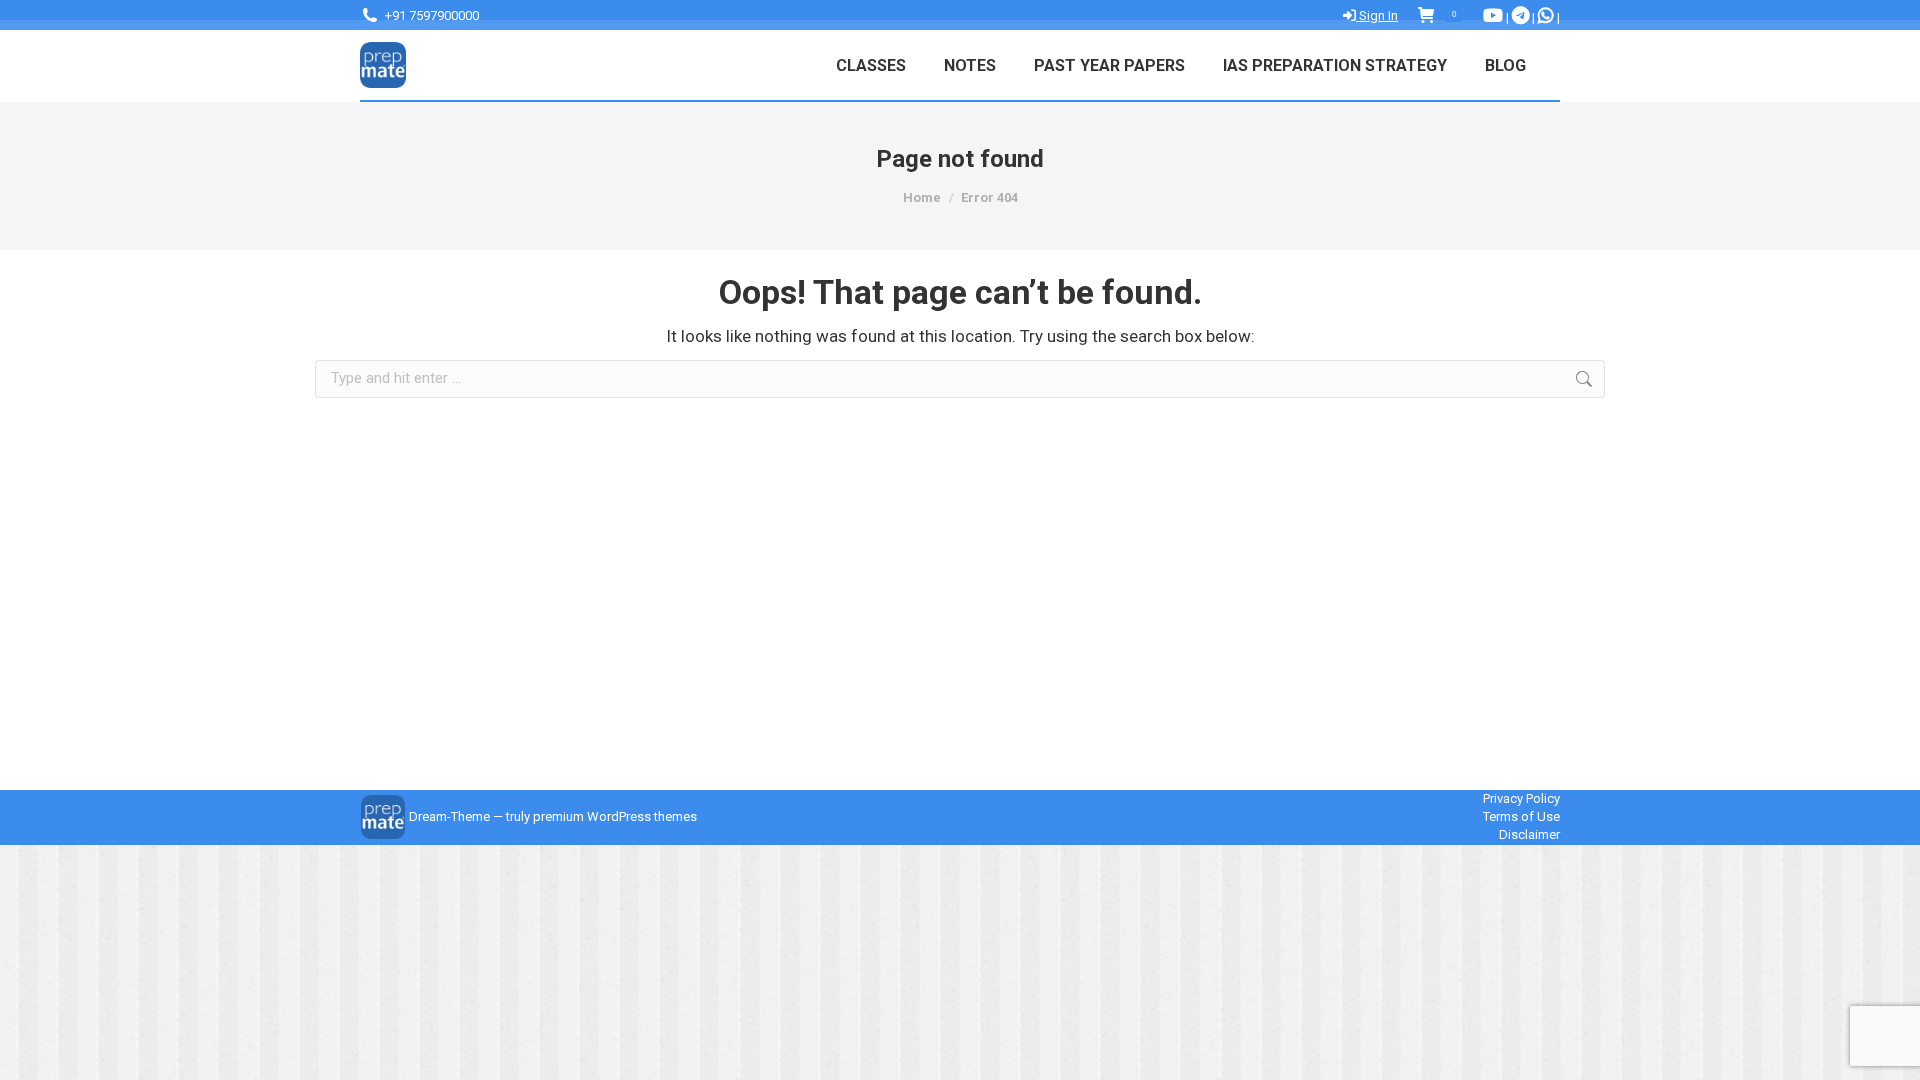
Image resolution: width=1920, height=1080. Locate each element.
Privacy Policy (1521, 798)
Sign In (1377, 15)
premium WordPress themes (615, 816)
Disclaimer (1529, 834)
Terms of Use (1521, 816)
